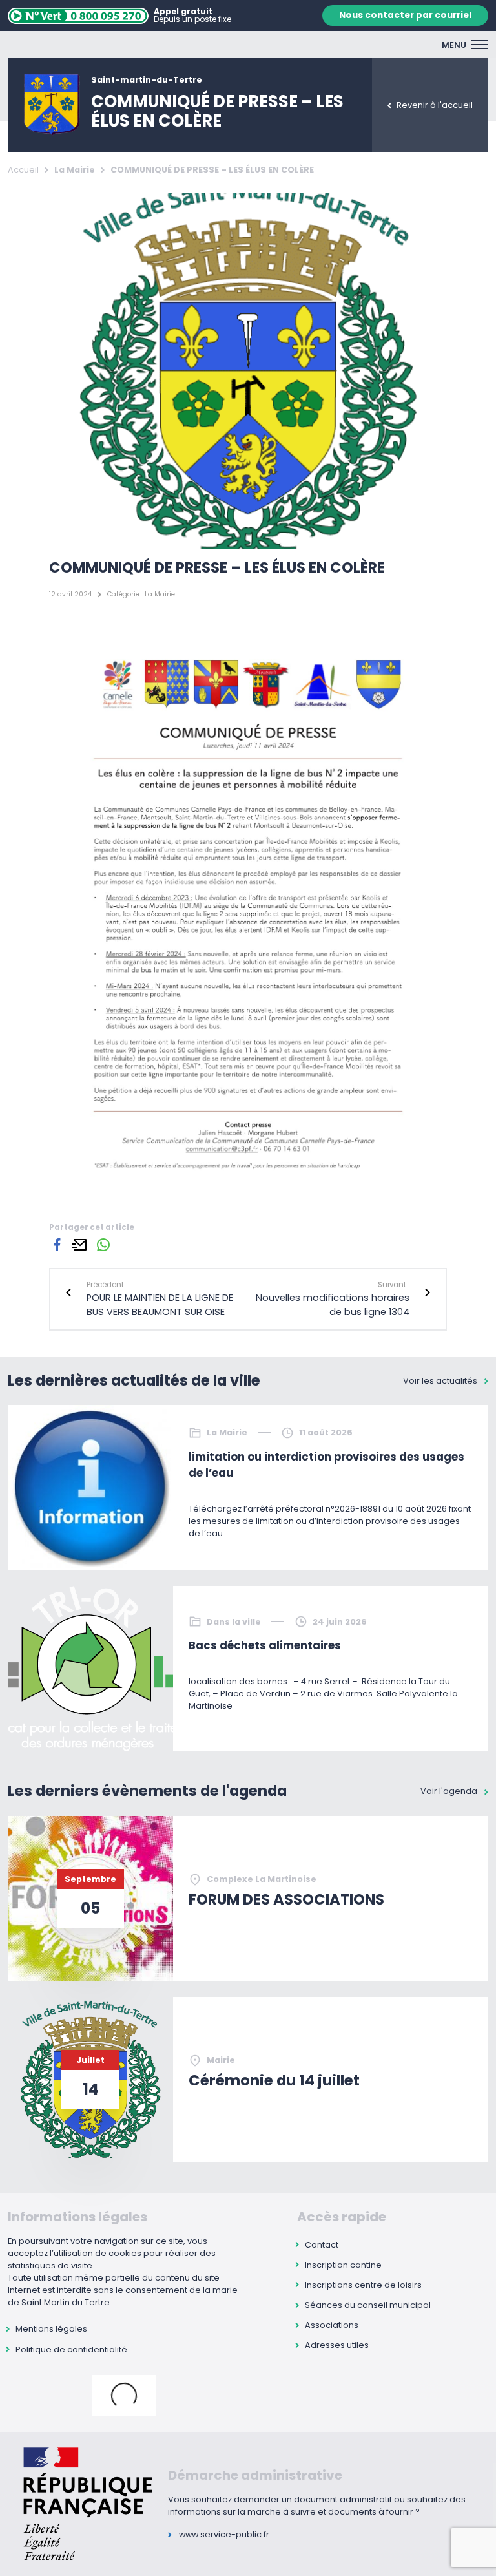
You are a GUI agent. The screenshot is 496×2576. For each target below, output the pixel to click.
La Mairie (75, 170)
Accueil (23, 170)
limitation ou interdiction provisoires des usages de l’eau (326, 1465)
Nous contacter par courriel (405, 15)
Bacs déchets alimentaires (265, 1646)
